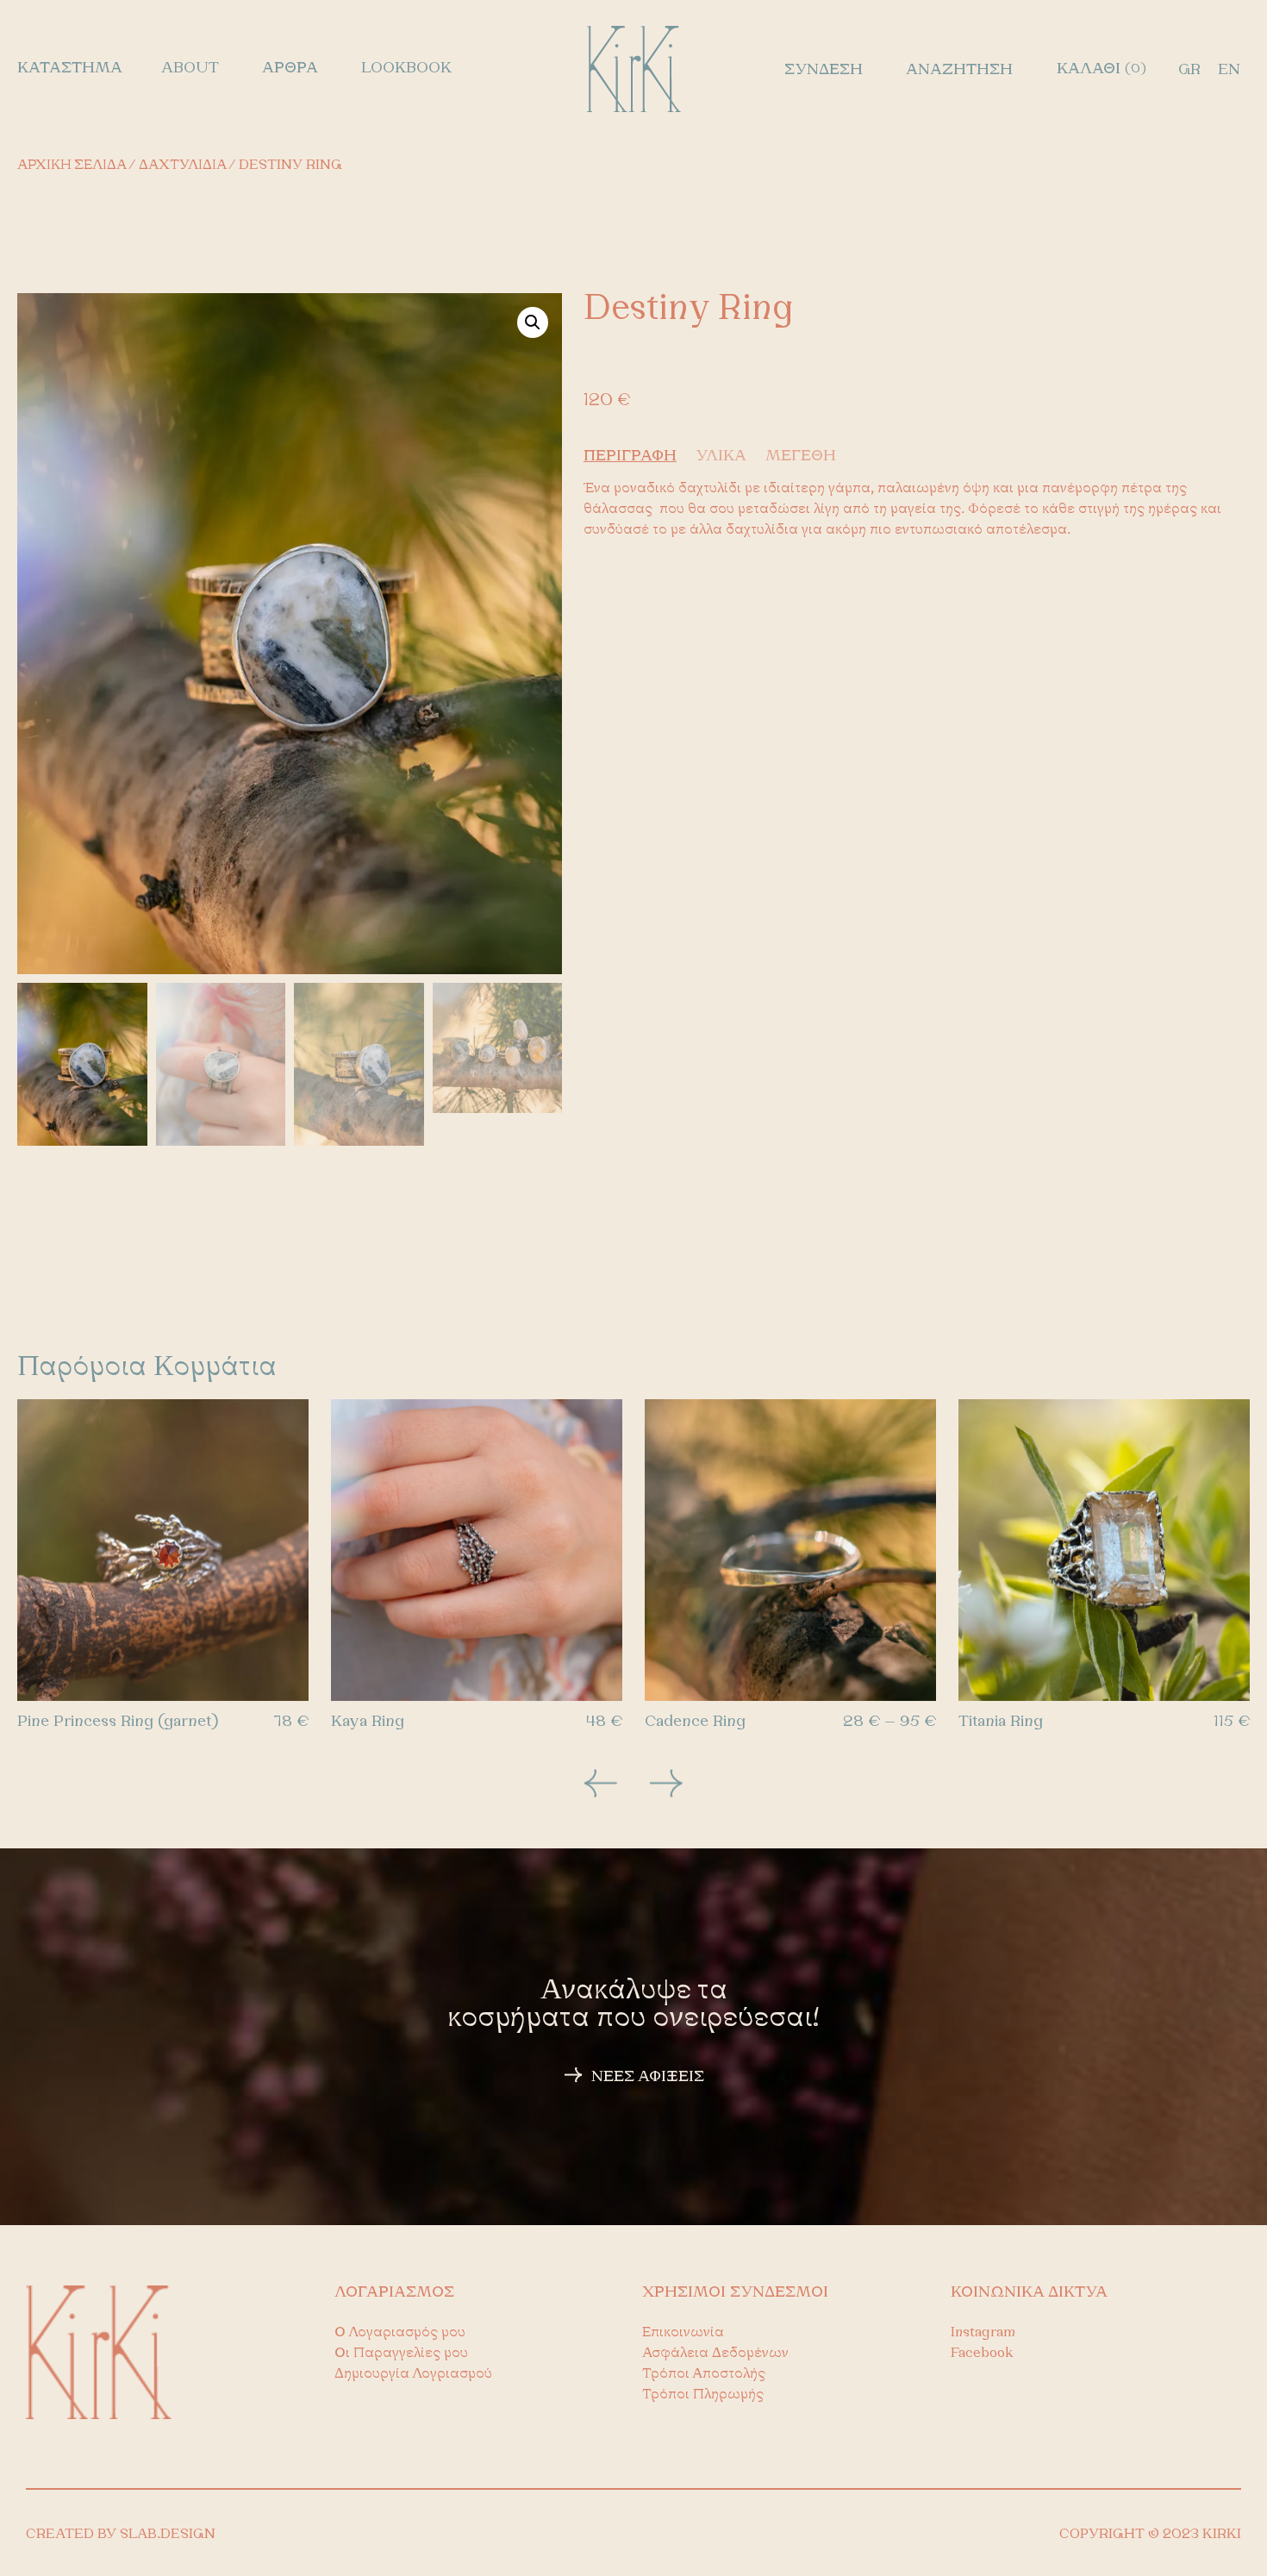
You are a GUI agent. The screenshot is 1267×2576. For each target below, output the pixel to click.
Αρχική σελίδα (72, 166)
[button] (533, 322)
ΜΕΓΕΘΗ (801, 457)
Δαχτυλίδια (182, 166)
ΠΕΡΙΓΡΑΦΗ (630, 457)
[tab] (637, 457)
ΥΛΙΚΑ (721, 457)
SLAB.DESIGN (168, 2535)
